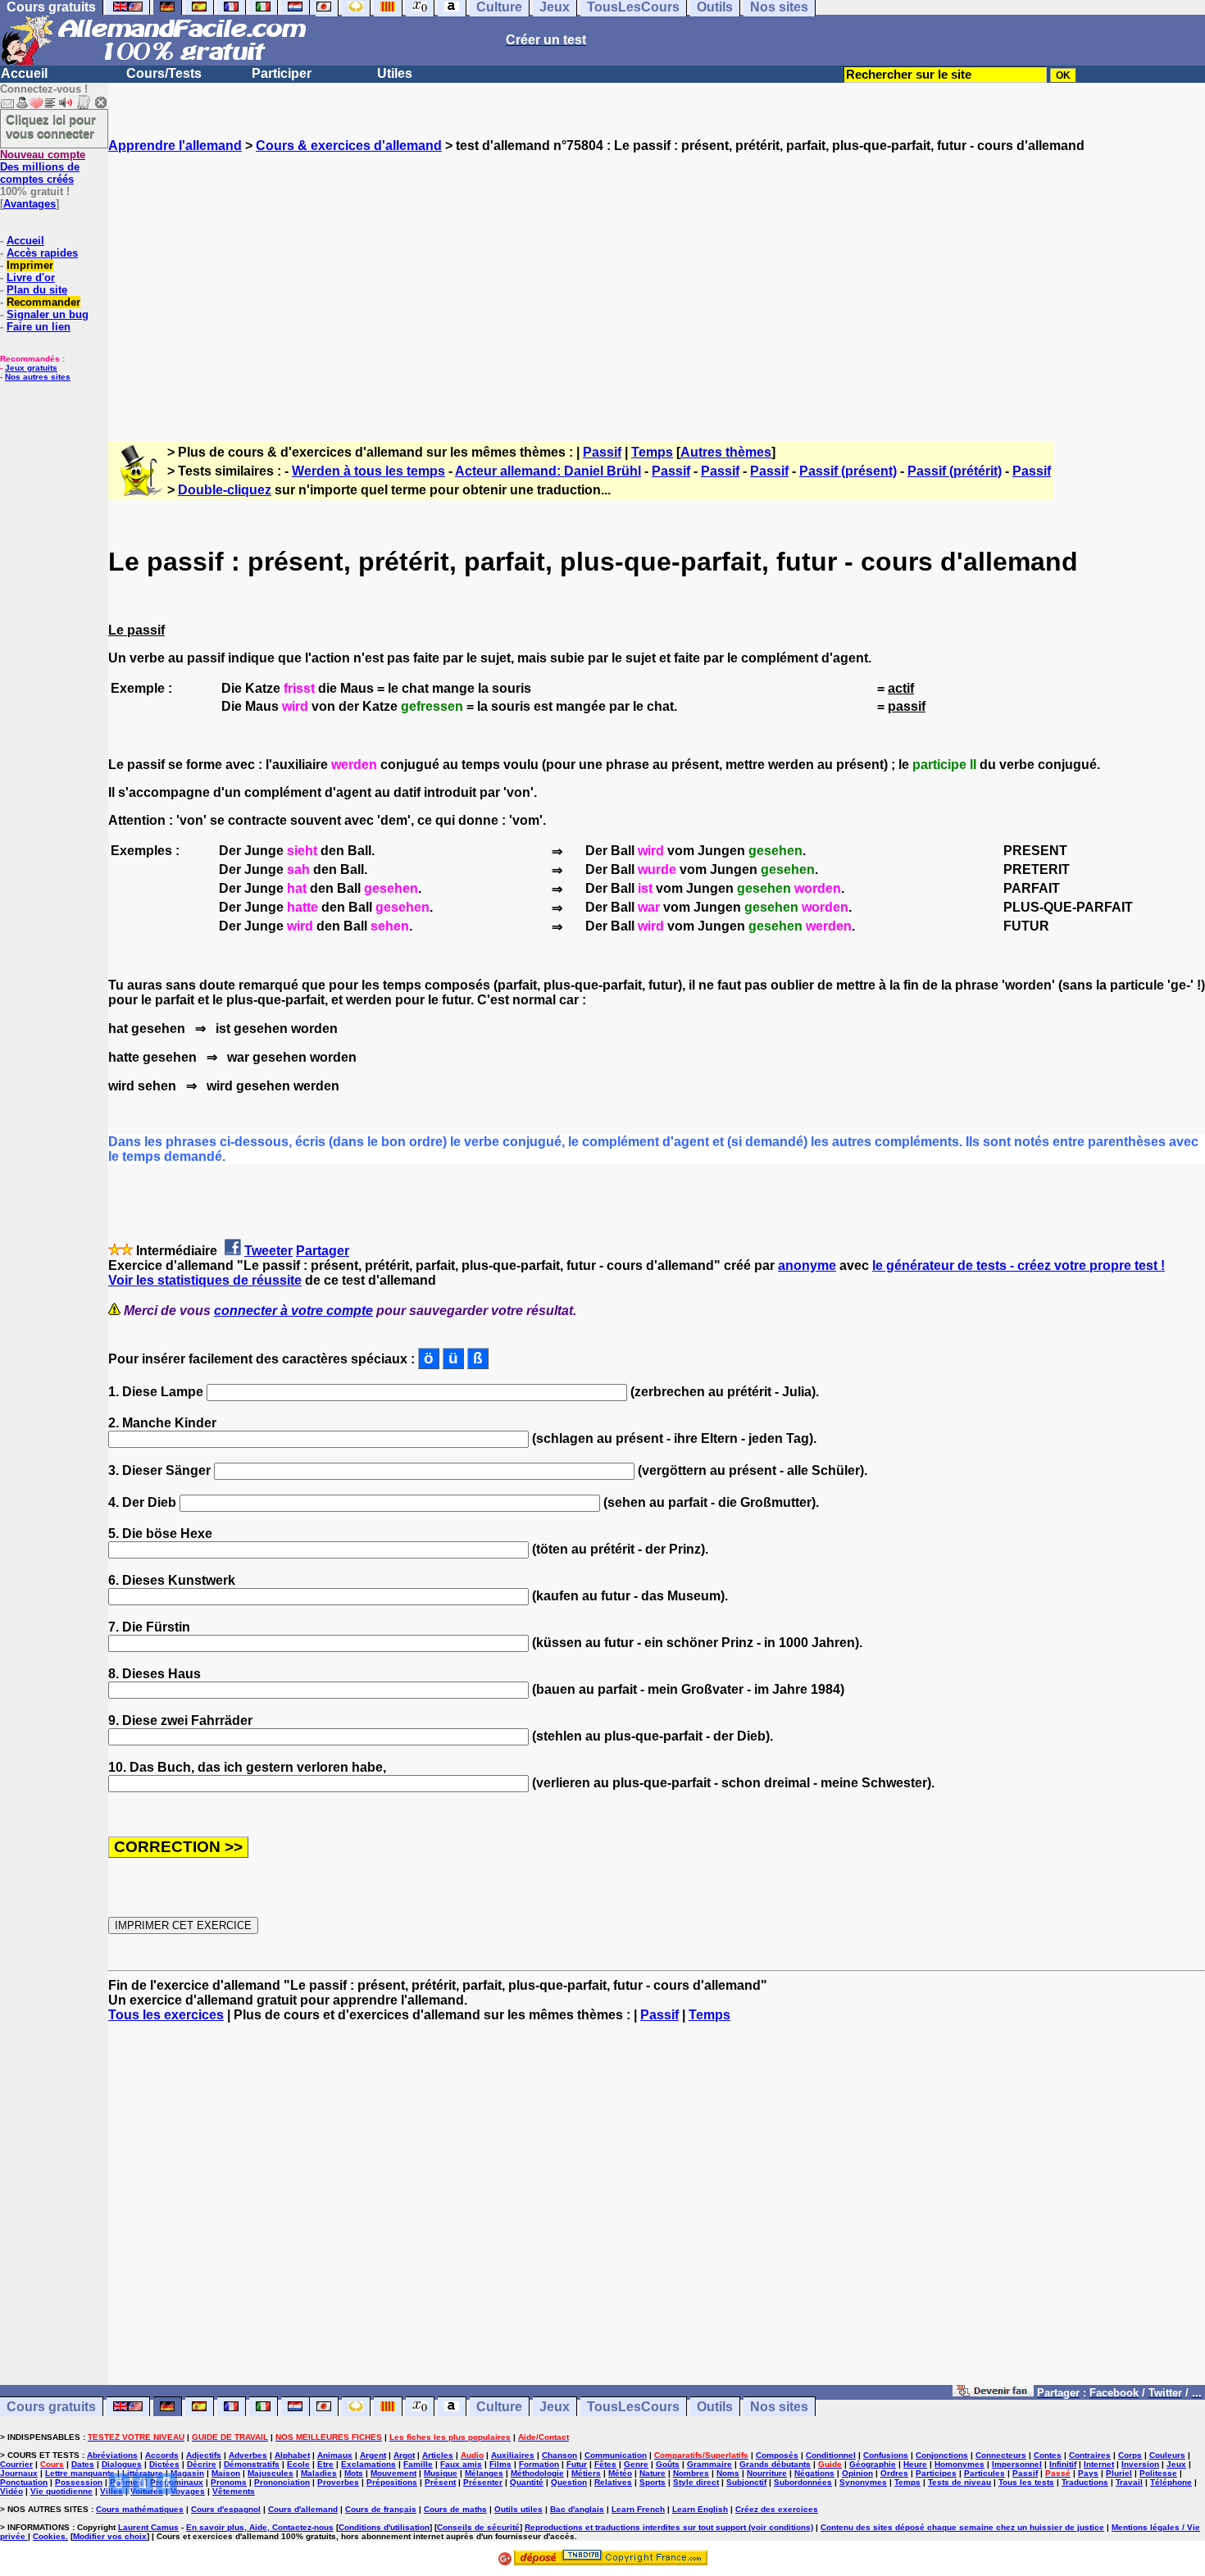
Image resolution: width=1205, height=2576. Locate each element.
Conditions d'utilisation (384, 2527)
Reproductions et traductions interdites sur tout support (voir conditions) (669, 2527)
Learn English (700, 2509)
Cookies (49, 2536)
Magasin (187, 2473)
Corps (1130, 2455)
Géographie (873, 2464)
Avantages (30, 204)
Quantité (527, 2482)
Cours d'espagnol (226, 2509)
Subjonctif (746, 2482)
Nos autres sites (38, 377)
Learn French (638, 2509)
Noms (728, 2473)
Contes (1048, 2455)
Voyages (188, 2491)
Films (500, 2464)
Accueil (24, 73)
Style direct (696, 2482)
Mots (354, 2473)
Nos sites (779, 2407)
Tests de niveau (959, 2482)
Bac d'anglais (577, 2509)
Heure (915, 2464)
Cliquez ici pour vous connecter (51, 126)
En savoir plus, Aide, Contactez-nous (260, 2527)
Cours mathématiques (140, 2509)
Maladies (319, 2473)
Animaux (335, 2455)
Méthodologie (537, 2473)
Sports (653, 2482)
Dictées (164, 2464)
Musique (441, 2473)
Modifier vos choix (110, 2536)
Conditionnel (831, 2455)
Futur (577, 2464)
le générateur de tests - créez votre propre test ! (1019, 1265)
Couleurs (1167, 2455)
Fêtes (605, 2464)
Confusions (886, 2455)
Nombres (691, 2473)
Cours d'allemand (303, 2509)
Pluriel (1119, 2473)
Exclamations (368, 2464)
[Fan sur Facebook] (993, 2392)
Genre (636, 2464)
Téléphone (1171, 2482)
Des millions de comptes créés (43, 167)
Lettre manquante (80, 2473)
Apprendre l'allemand (175, 146)
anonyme (807, 1265)
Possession (79, 2482)
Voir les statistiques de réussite (205, 1280)
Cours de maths (455, 2509)
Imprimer (30, 265)
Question (569, 2482)
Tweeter (268, 1251)
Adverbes (248, 2455)
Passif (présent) (848, 471)
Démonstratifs (252, 2464)
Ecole (298, 2464)
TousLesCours (633, 2407)
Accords (162, 2455)
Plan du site (37, 290)
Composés (777, 2455)
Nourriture (767, 2473)
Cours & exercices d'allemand (349, 146)
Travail (1129, 2482)
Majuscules (271, 2473)
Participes (936, 2473)
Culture (499, 2407)
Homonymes (959, 2464)
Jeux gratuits (31, 368)
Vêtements (234, 2491)
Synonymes (863, 2482)
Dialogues (122, 2464)
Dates (83, 2464)
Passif (602, 452)
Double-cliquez (225, 490)
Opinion (857, 2473)
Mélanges (484, 2473)
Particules (984, 2473)
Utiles (395, 73)
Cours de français (381, 2509)
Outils (715, 2407)
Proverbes (338, 2482)
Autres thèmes (726, 452)
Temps (652, 452)
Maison (226, 2473)
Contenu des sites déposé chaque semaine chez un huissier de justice (962, 2527)
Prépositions (392, 2482)
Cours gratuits (51, 2407)
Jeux (555, 2407)
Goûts (668, 2464)
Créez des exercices (777, 2509)
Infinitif (1063, 2464)
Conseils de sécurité (478, 2527)
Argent (373, 2455)
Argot (404, 2455)
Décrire (202, 2464)
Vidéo (11, 2491)
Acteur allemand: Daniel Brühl (548, 471)
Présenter (483, 2482)
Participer (282, 73)
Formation (539, 2464)
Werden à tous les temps (368, 471)
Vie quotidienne (61, 2491)
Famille (418, 2464)
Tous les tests (1026, 2482)
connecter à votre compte (293, 1311)
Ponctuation (24, 2482)
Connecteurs (1001, 2455)
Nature (653, 2473)
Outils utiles (518, 2509)
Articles (438, 2455)
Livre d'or (31, 278)
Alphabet (292, 2455)
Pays (1088, 2473)
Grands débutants (775, 2464)
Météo (620, 2473)
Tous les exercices (166, 2015)
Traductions (1085, 2482)
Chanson (559, 2455)
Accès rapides (42, 253)
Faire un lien (39, 327)
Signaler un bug (48, 314)
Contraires (1090, 2455)
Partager (323, 1251)
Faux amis (461, 2464)
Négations (814, 2473)
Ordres (894, 2473)
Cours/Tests (164, 73)
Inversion (1140, 2464)
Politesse (1158, 2473)
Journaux (19, 2473)
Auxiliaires (513, 2455)
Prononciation (282, 2482)
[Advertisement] (657, 283)
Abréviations (112, 2455)
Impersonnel (1017, 2464)
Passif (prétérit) (955, 471)
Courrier (16, 2464)
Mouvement (393, 2473)
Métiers (586, 2473)
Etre (325, 2464)
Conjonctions (942, 2455)
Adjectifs (204, 2455)
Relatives (613, 2482)
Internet (1099, 2464)
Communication (616, 2455)
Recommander (43, 302)
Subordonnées (803, 2482)
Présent (440, 2482)
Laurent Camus (148, 2527)
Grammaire (709, 2464)
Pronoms (229, 2482)
